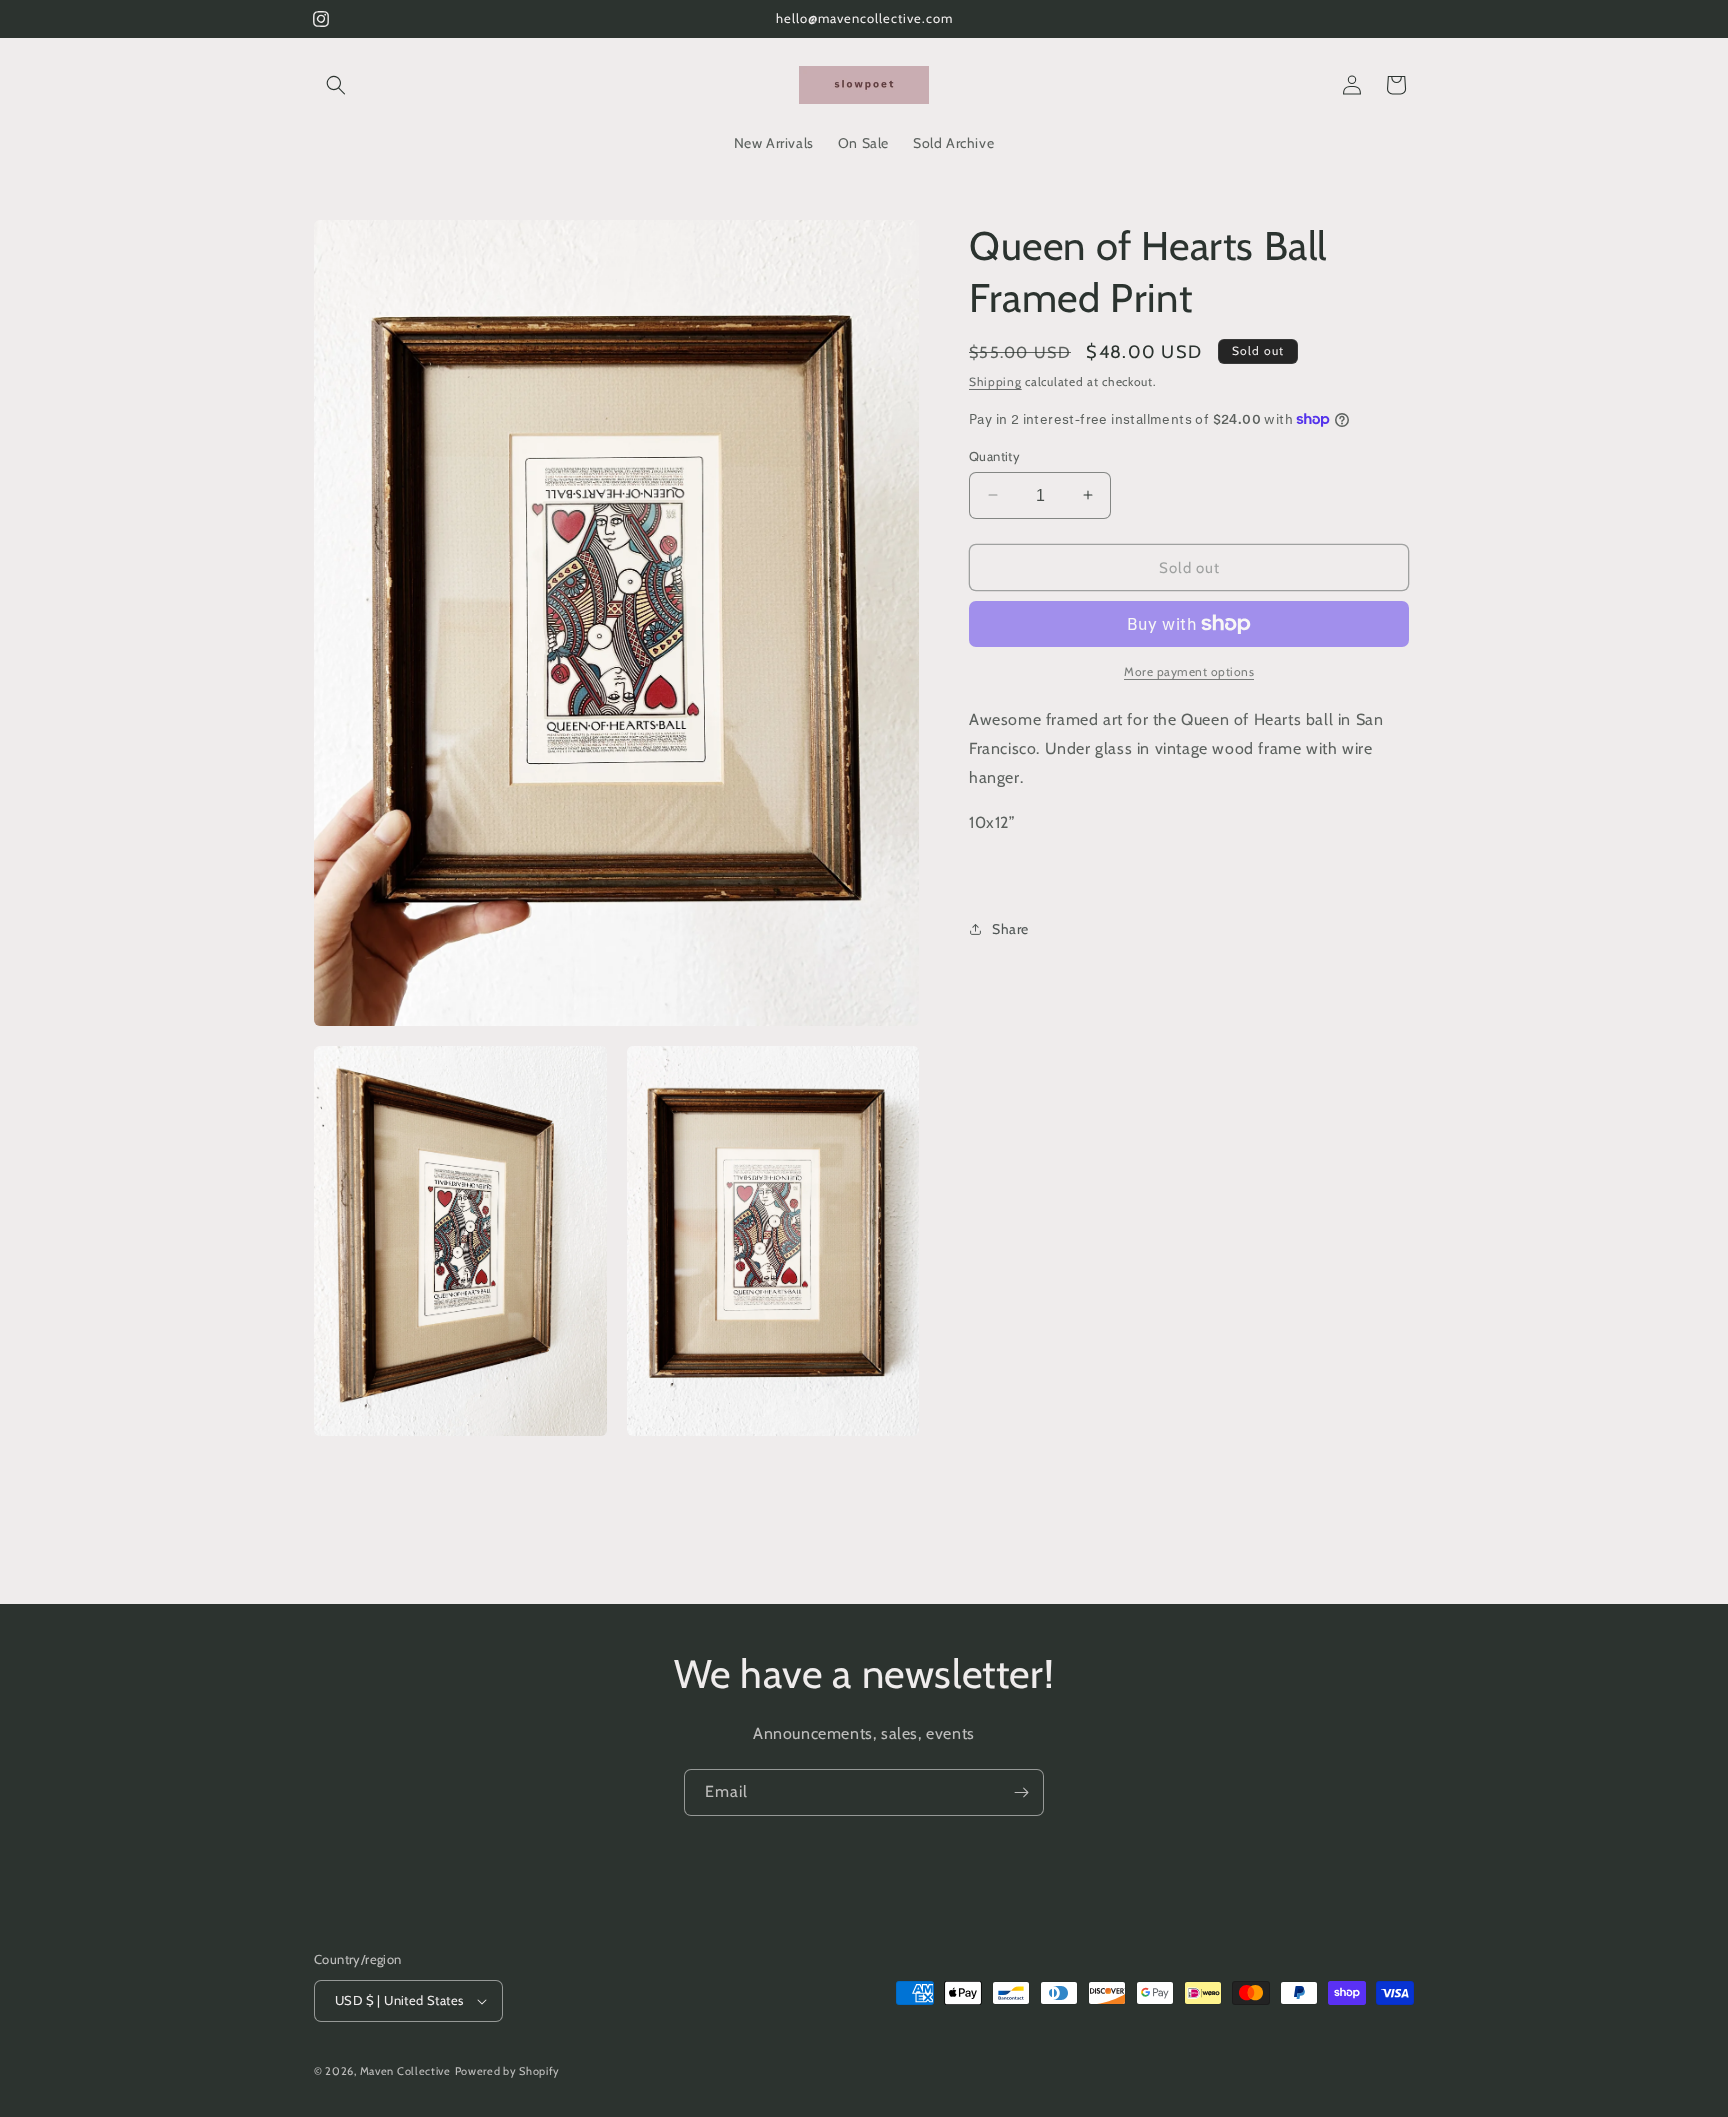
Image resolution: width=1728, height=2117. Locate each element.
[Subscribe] (1021, 1792)
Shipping (995, 381)
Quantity (994, 455)
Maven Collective (405, 2071)
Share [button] (1010, 928)
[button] (336, 85)
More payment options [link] (1189, 671)
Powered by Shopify (508, 2071)
